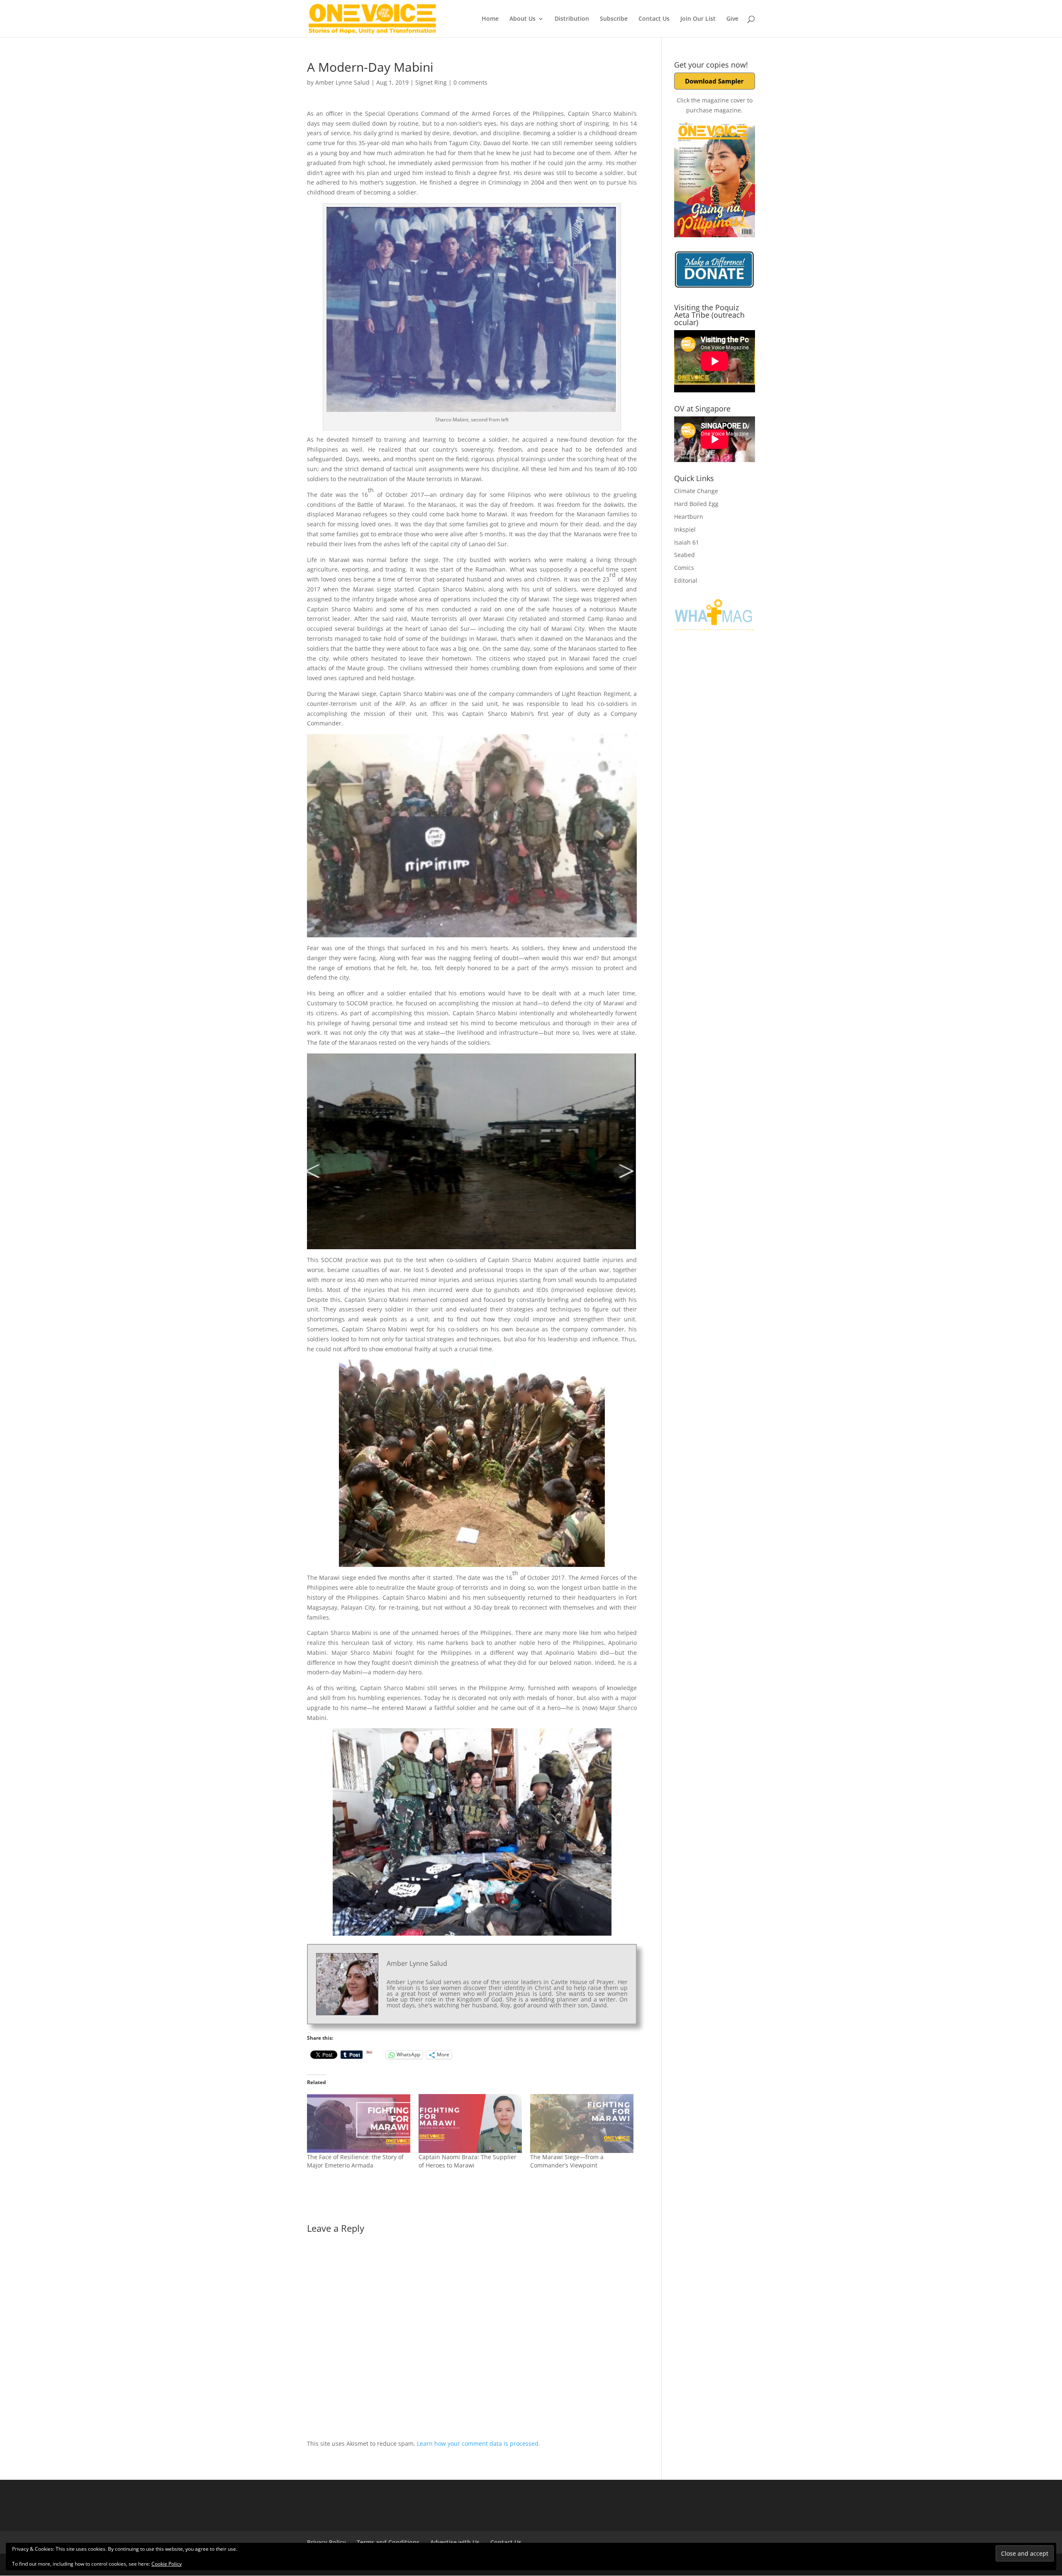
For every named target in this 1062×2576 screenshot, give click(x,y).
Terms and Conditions (388, 2542)
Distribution (572, 19)
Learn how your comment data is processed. (479, 2443)
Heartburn (689, 517)
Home (490, 19)
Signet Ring (431, 82)
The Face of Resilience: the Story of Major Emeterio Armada (355, 2161)
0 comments (470, 82)
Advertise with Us (455, 2542)
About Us (522, 19)
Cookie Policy (167, 2564)
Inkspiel (685, 529)
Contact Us (654, 19)
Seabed (684, 555)
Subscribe (614, 19)
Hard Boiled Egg (696, 504)
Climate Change (696, 491)
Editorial (686, 580)
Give (732, 19)
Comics (684, 568)
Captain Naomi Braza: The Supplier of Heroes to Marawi (468, 2161)
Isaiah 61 (687, 542)
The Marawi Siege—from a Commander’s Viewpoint (567, 2161)
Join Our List (698, 19)
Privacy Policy (326, 2542)
